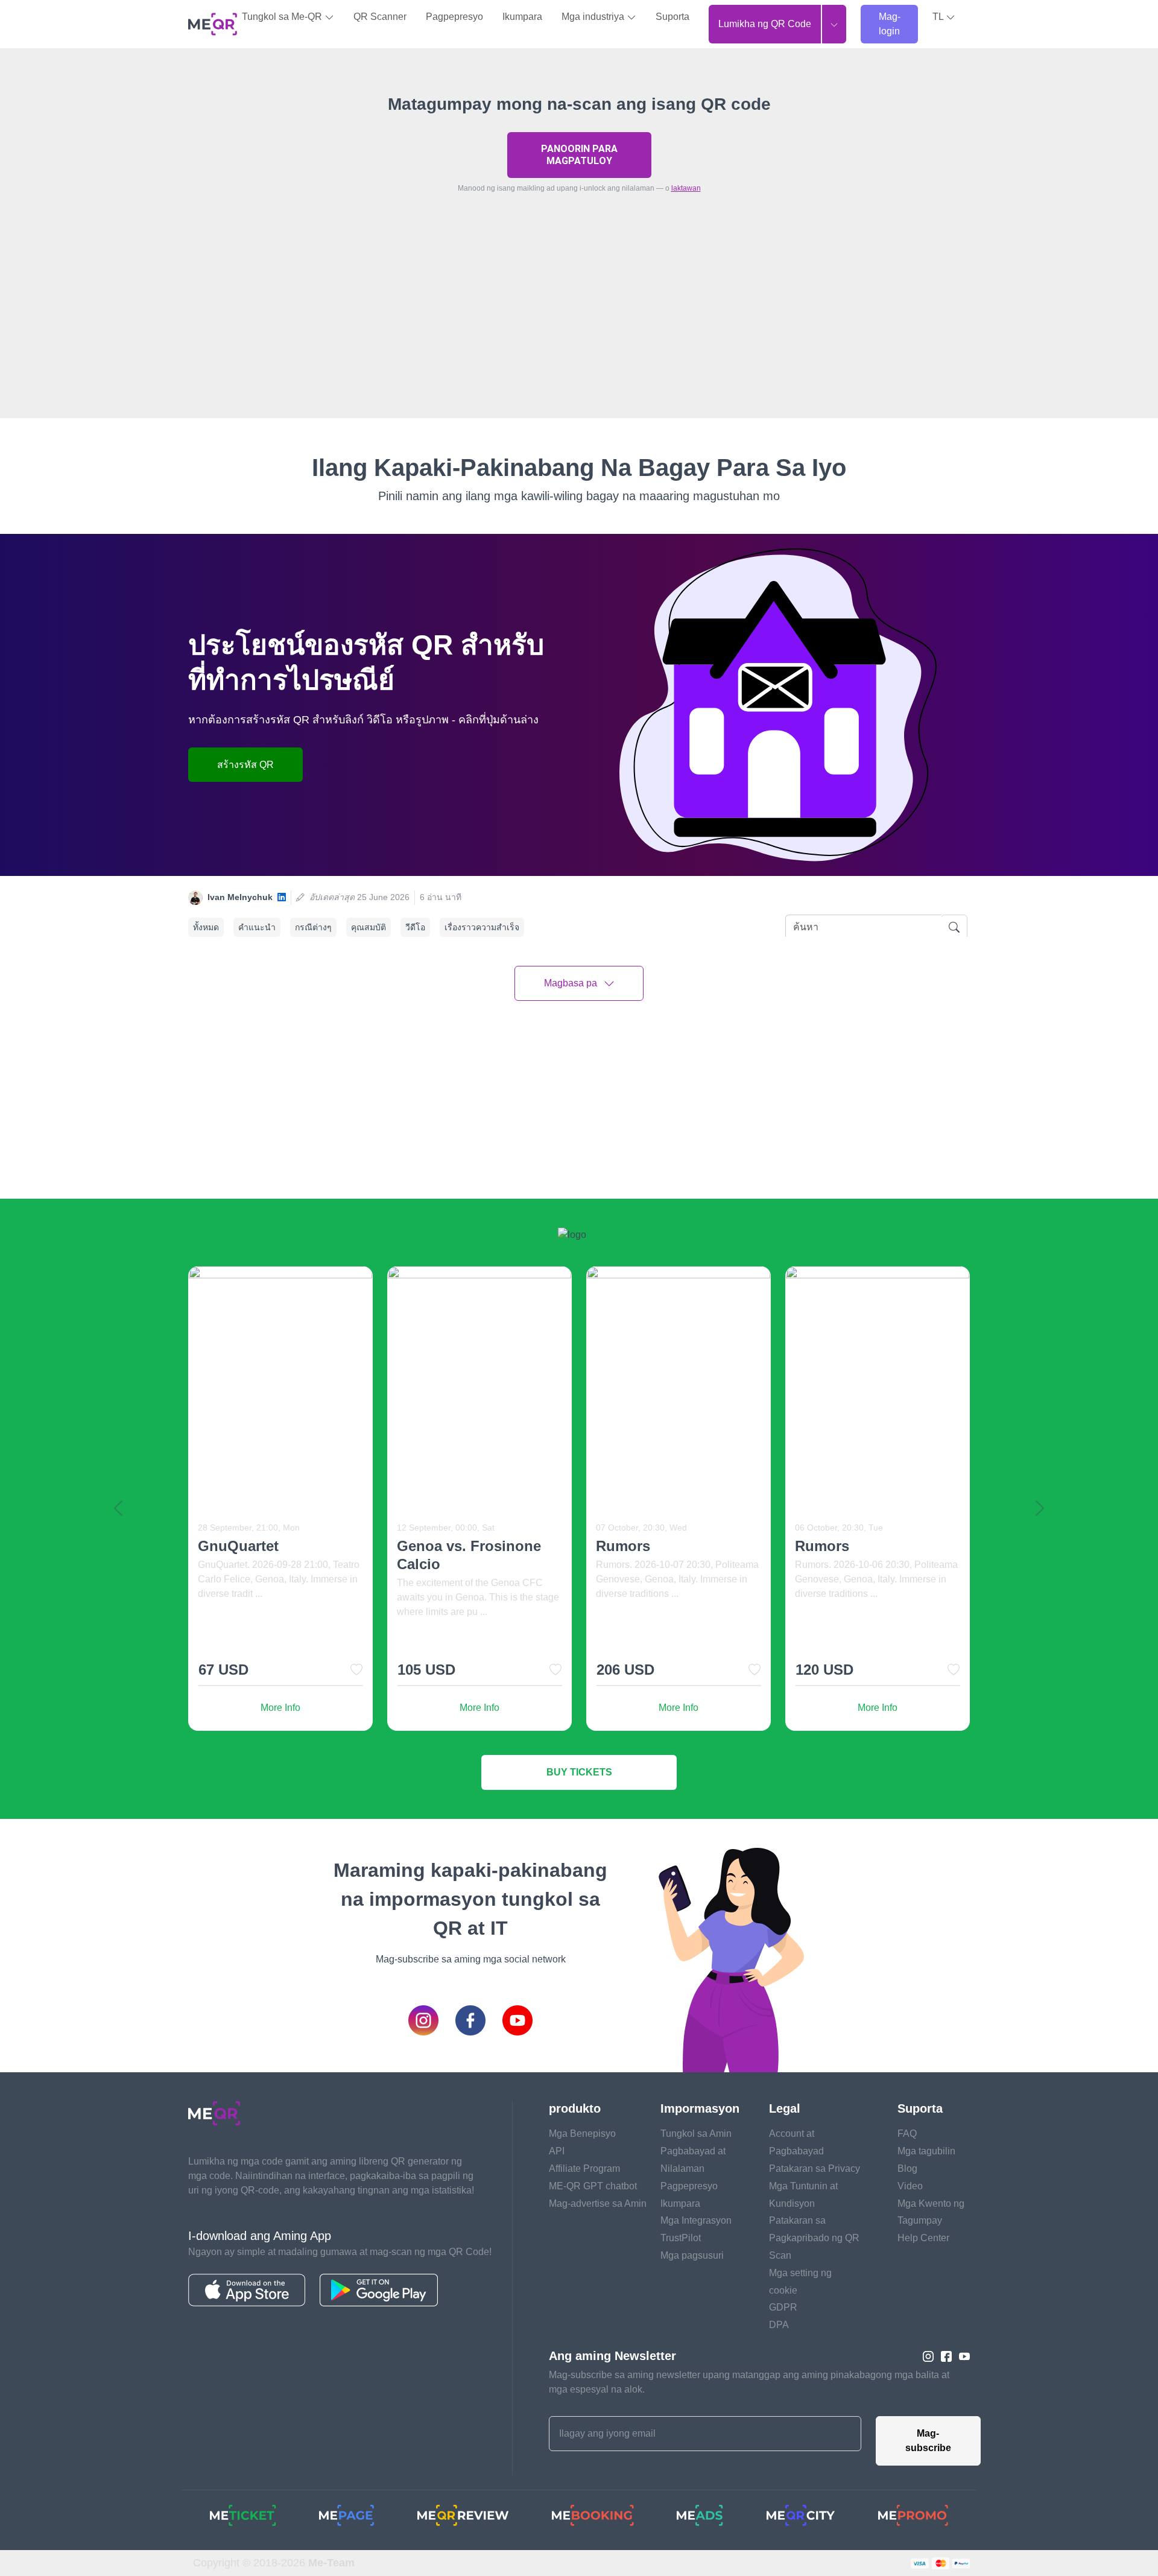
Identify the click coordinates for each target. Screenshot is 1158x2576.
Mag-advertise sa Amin (598, 2203)
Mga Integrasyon (696, 2220)
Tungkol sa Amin (696, 2133)
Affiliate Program (584, 2168)
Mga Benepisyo (582, 2133)
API (557, 2151)
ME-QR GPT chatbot (593, 2186)
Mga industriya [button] (594, 17)
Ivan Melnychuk (240, 897)
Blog (907, 2168)
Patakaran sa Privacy (815, 2168)
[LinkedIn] (282, 897)
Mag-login (890, 24)
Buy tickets (579, 1772)
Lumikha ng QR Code (765, 24)
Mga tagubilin (926, 2151)
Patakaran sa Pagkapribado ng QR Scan (814, 2238)
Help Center (923, 2238)
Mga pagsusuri (692, 2255)
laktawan (686, 188)
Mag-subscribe (928, 2441)
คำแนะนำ (257, 927)
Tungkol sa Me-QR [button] (283, 17)
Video (910, 2186)
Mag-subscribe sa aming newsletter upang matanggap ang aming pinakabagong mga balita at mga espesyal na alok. (749, 2382)
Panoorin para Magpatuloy (579, 155)
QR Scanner (380, 17)
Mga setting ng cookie (800, 2282)
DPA (779, 2325)
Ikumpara (522, 17)
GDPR (783, 2307)
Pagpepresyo (454, 17)
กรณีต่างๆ (313, 927)
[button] (944, 17)
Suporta (672, 17)
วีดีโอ (415, 927)
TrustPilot (681, 2238)
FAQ (907, 2133)
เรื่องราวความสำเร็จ (482, 927)
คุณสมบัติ (369, 927)
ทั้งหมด (206, 927)
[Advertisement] (579, 334)
